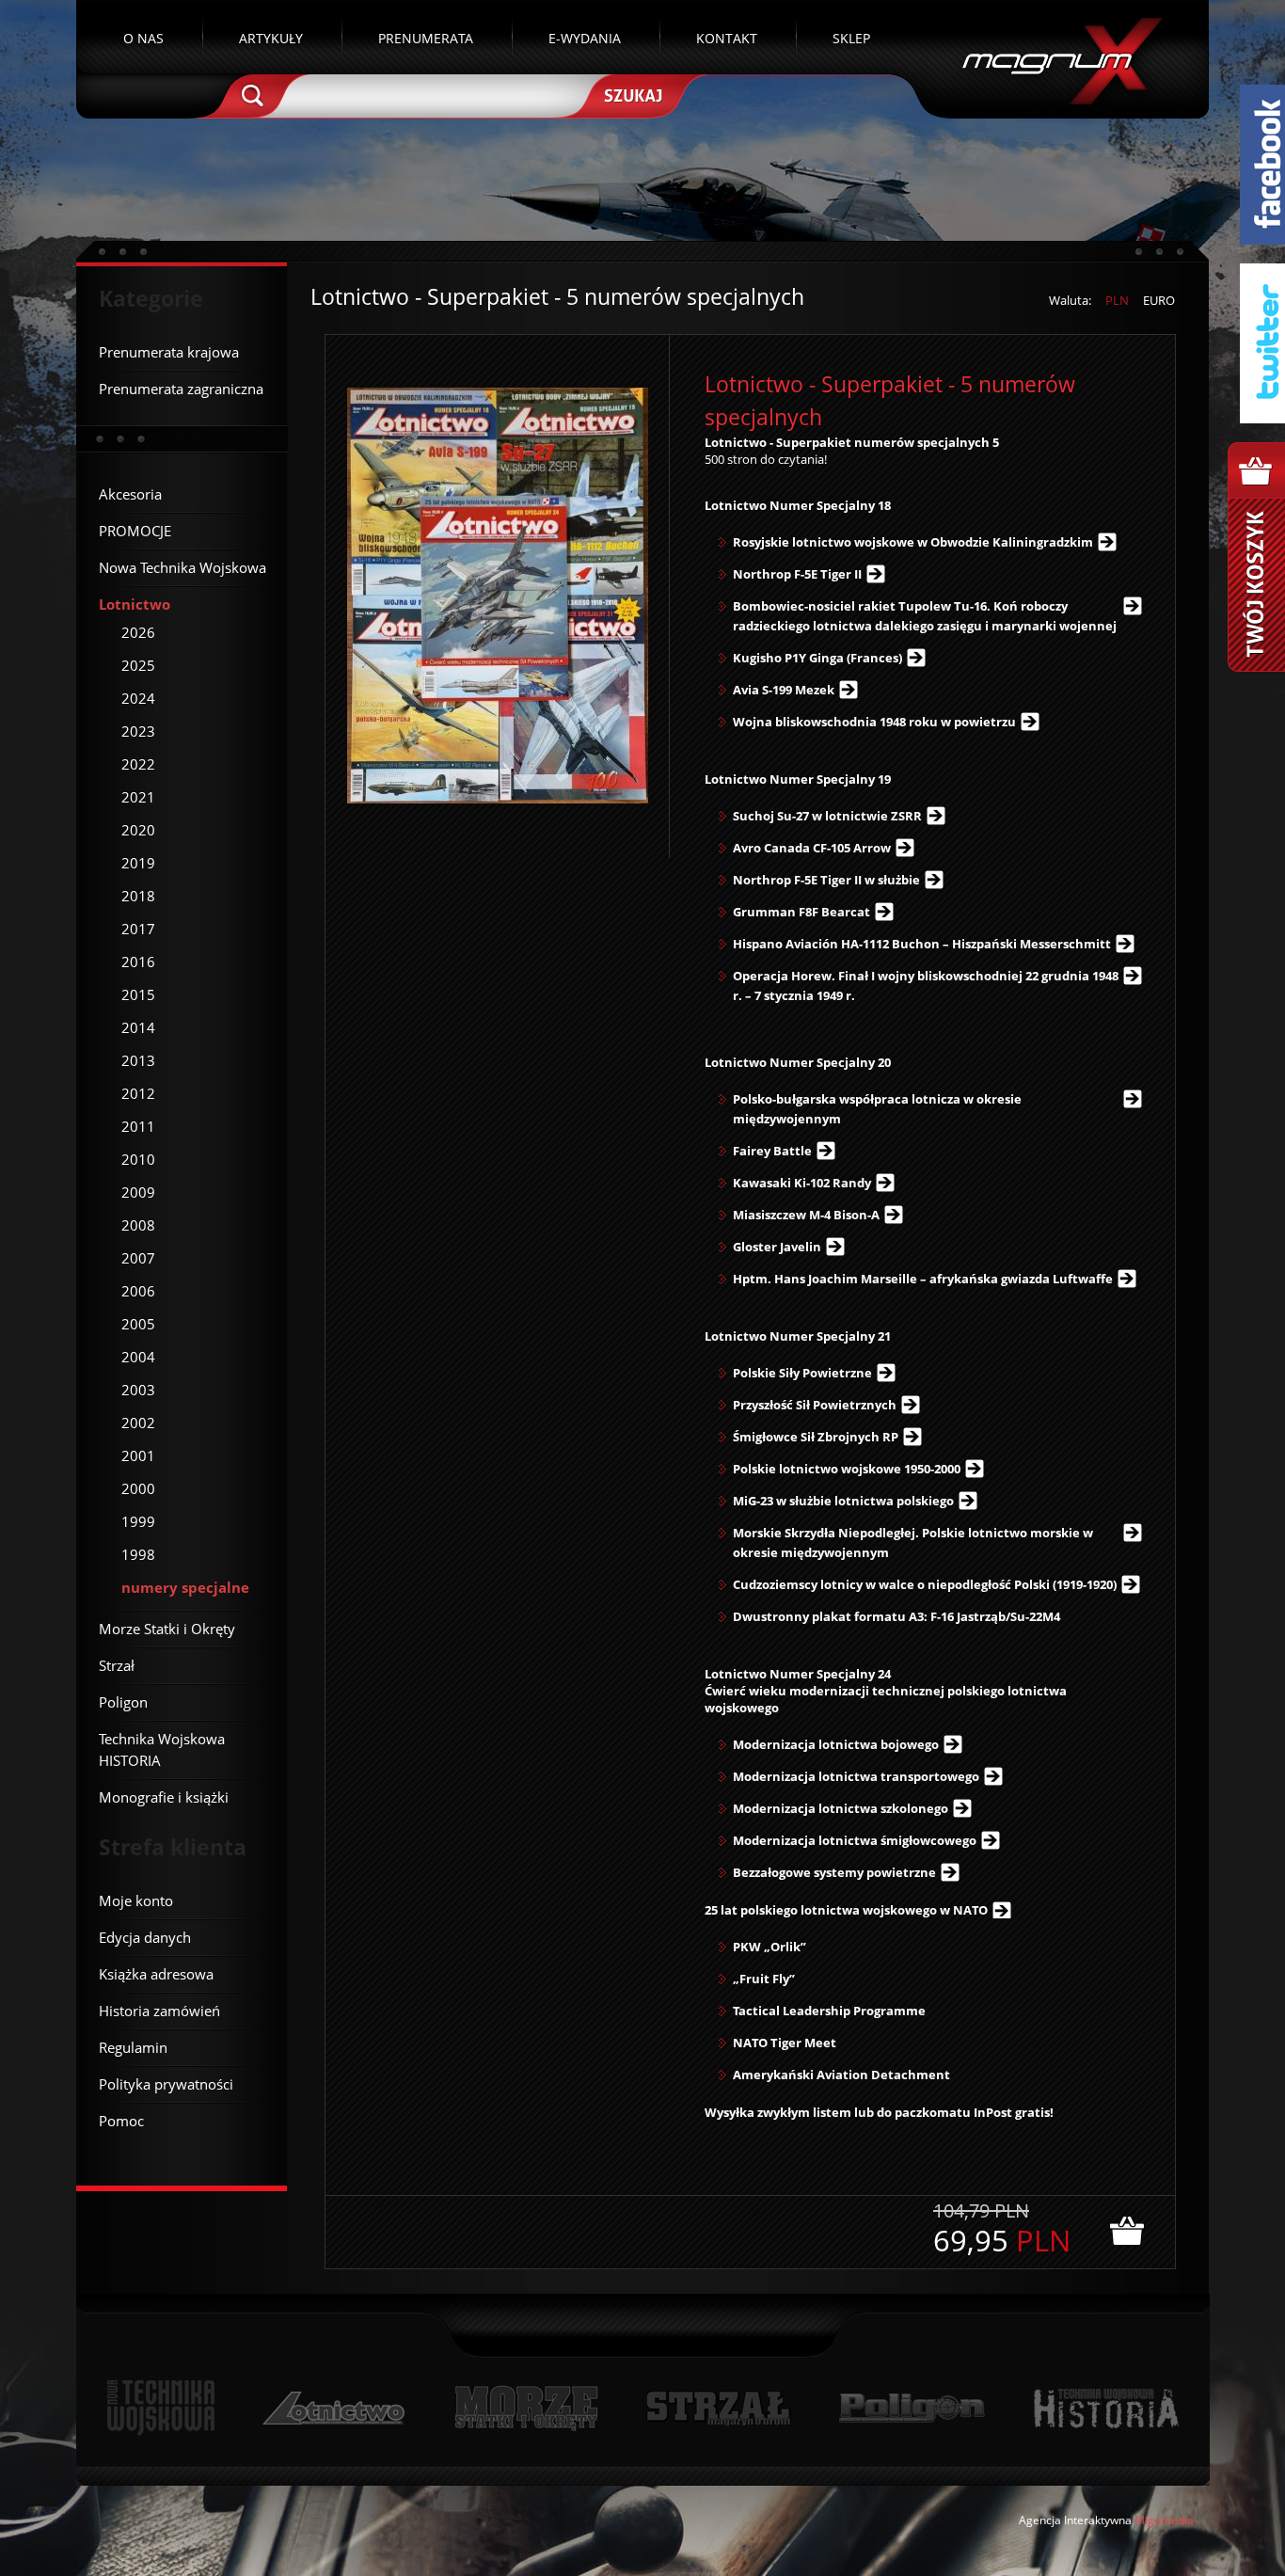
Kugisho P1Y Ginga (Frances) (817, 658)
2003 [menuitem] (138, 1390)
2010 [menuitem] (138, 1159)
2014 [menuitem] (138, 1027)
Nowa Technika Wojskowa (161, 2408)
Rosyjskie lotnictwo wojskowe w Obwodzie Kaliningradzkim (913, 542)
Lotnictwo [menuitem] (135, 604)
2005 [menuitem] (138, 1324)
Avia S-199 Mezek (784, 690)
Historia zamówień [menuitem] (159, 2011)
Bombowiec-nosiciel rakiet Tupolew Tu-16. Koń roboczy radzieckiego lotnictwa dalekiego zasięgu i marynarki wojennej (925, 616)
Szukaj (631, 94)
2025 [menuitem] (138, 665)
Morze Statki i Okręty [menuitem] (167, 1629)
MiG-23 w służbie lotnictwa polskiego (843, 1501)
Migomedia (1164, 2520)
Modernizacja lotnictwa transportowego (856, 1776)
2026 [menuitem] (138, 632)
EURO (1159, 300)
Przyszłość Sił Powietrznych (815, 1405)
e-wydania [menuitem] (585, 38)
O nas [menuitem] (143, 38)
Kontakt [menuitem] (727, 38)
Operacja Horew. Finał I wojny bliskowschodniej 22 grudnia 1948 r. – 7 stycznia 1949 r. (926, 986)
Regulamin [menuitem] (133, 2047)
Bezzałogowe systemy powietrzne (834, 1872)
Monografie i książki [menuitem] (164, 1797)
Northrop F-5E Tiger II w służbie (826, 880)
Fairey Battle (772, 1151)
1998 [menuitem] (138, 1554)
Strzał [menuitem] (117, 1665)
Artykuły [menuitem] (271, 38)
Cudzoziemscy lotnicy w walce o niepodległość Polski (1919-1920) (925, 1584)
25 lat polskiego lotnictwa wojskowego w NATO (846, 1910)
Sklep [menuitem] (851, 38)
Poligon (912, 2408)
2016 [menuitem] (138, 962)
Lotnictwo (334, 2408)
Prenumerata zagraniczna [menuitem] (181, 389)
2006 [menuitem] (138, 1291)
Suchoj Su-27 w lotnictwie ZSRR (827, 816)
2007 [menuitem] (138, 1258)
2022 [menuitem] (138, 764)
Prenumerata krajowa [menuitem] (169, 352)
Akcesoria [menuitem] (130, 494)
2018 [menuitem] (138, 896)
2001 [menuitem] (138, 1455)
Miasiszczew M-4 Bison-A (806, 1215)
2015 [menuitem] (138, 994)
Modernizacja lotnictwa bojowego (836, 1744)
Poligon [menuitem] (123, 1702)
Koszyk (1256, 557)
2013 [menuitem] (138, 1060)
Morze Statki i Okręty (526, 2408)
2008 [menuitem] (138, 1225)
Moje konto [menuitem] (136, 1900)
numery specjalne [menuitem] (185, 1587)
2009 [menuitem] (138, 1192)
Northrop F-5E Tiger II (797, 574)
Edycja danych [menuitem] (145, 1937)
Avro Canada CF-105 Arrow (812, 848)
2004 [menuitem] (138, 1357)
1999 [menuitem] (138, 1521)
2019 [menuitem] (138, 863)
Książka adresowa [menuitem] (156, 1974)
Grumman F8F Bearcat (801, 912)
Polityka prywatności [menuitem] (166, 2084)
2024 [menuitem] (138, 698)
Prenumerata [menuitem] (426, 38)
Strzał (718, 2408)
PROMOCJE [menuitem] (135, 531)
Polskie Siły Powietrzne (802, 1373)
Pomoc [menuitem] (121, 2121)
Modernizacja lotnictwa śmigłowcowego (855, 1840)
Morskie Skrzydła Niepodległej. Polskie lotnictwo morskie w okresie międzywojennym (913, 1542)
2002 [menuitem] (138, 1423)
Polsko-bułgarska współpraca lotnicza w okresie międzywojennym (877, 1109)
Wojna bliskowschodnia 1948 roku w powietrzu (874, 722)
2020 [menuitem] (138, 830)
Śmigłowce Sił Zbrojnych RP (816, 1437)
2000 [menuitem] (138, 1488)
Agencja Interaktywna (1075, 2520)
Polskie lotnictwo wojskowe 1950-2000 (847, 1469)
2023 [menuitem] (138, 731)
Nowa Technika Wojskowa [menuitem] (182, 567)
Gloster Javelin (777, 1247)
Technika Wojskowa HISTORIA (1105, 2408)
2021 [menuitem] (138, 797)
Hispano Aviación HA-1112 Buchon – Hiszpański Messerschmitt (922, 944)
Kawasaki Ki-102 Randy (802, 1183)
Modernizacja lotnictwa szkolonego (841, 1808)
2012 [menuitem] (138, 1093)
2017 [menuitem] (138, 929)
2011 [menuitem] (138, 1126)
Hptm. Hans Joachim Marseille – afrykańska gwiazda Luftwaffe (923, 1279)
